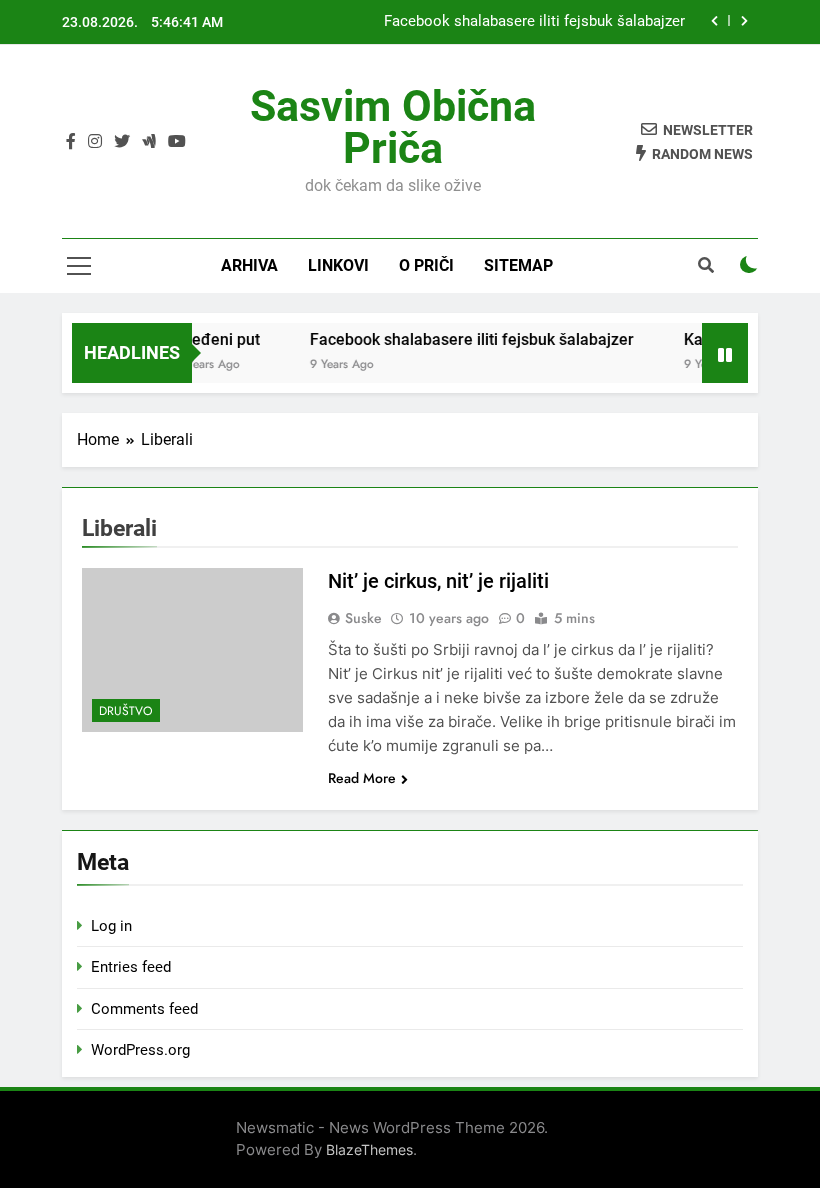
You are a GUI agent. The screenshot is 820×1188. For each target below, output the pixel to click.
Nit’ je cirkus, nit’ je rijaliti (438, 581)
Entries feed (131, 967)
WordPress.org (140, 1050)
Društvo (126, 711)
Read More (362, 778)
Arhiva (249, 265)
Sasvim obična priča (393, 127)
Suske (363, 618)
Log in (111, 926)
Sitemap (518, 265)
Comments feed (144, 1009)
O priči (426, 265)
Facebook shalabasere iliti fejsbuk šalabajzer (534, 22)
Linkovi (338, 265)
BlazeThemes (369, 1149)
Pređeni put (211, 339)
